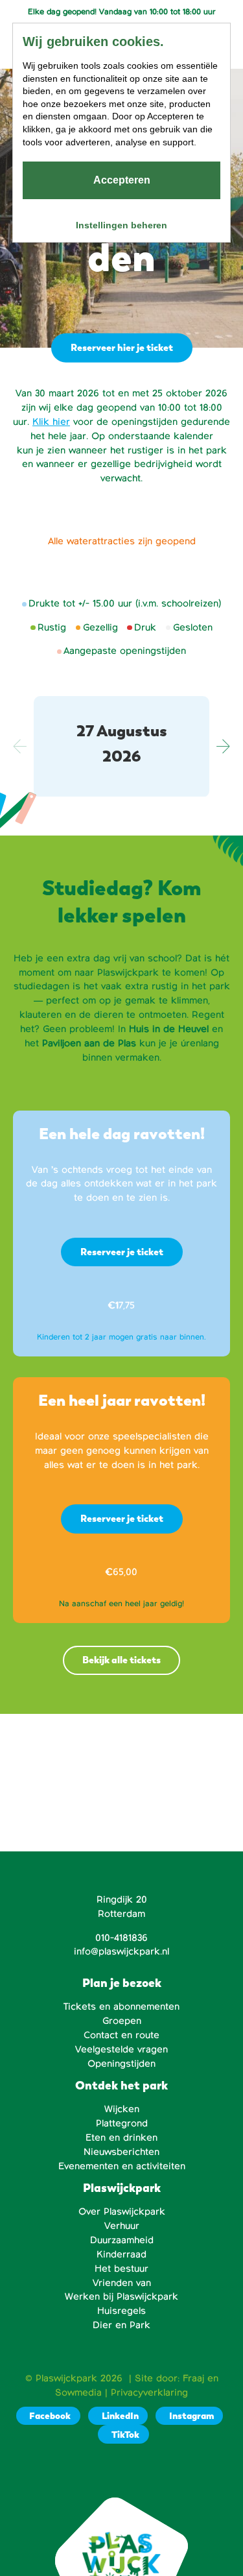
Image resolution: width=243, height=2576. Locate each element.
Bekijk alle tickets (121, 1660)
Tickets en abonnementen (121, 2006)
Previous (20, 747)
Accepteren (122, 180)
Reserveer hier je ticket (122, 347)
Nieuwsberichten (121, 2152)
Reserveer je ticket (122, 1252)
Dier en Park (121, 2325)
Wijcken (122, 2109)
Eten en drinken (121, 2137)
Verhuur (122, 2226)
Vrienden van (122, 2283)
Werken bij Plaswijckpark (121, 2296)
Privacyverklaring (149, 2392)
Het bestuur (121, 2269)
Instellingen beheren (121, 225)
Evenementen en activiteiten (122, 2166)
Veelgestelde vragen (121, 2049)
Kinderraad (121, 2254)
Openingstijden (121, 2064)
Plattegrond (122, 2123)
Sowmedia (78, 2392)
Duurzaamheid (122, 2240)
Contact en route (121, 2035)
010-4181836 (121, 1938)
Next (223, 747)
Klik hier (51, 422)
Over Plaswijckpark (122, 2211)
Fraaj (193, 2378)
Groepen (122, 2021)
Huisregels (121, 2311)
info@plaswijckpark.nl (121, 1951)
